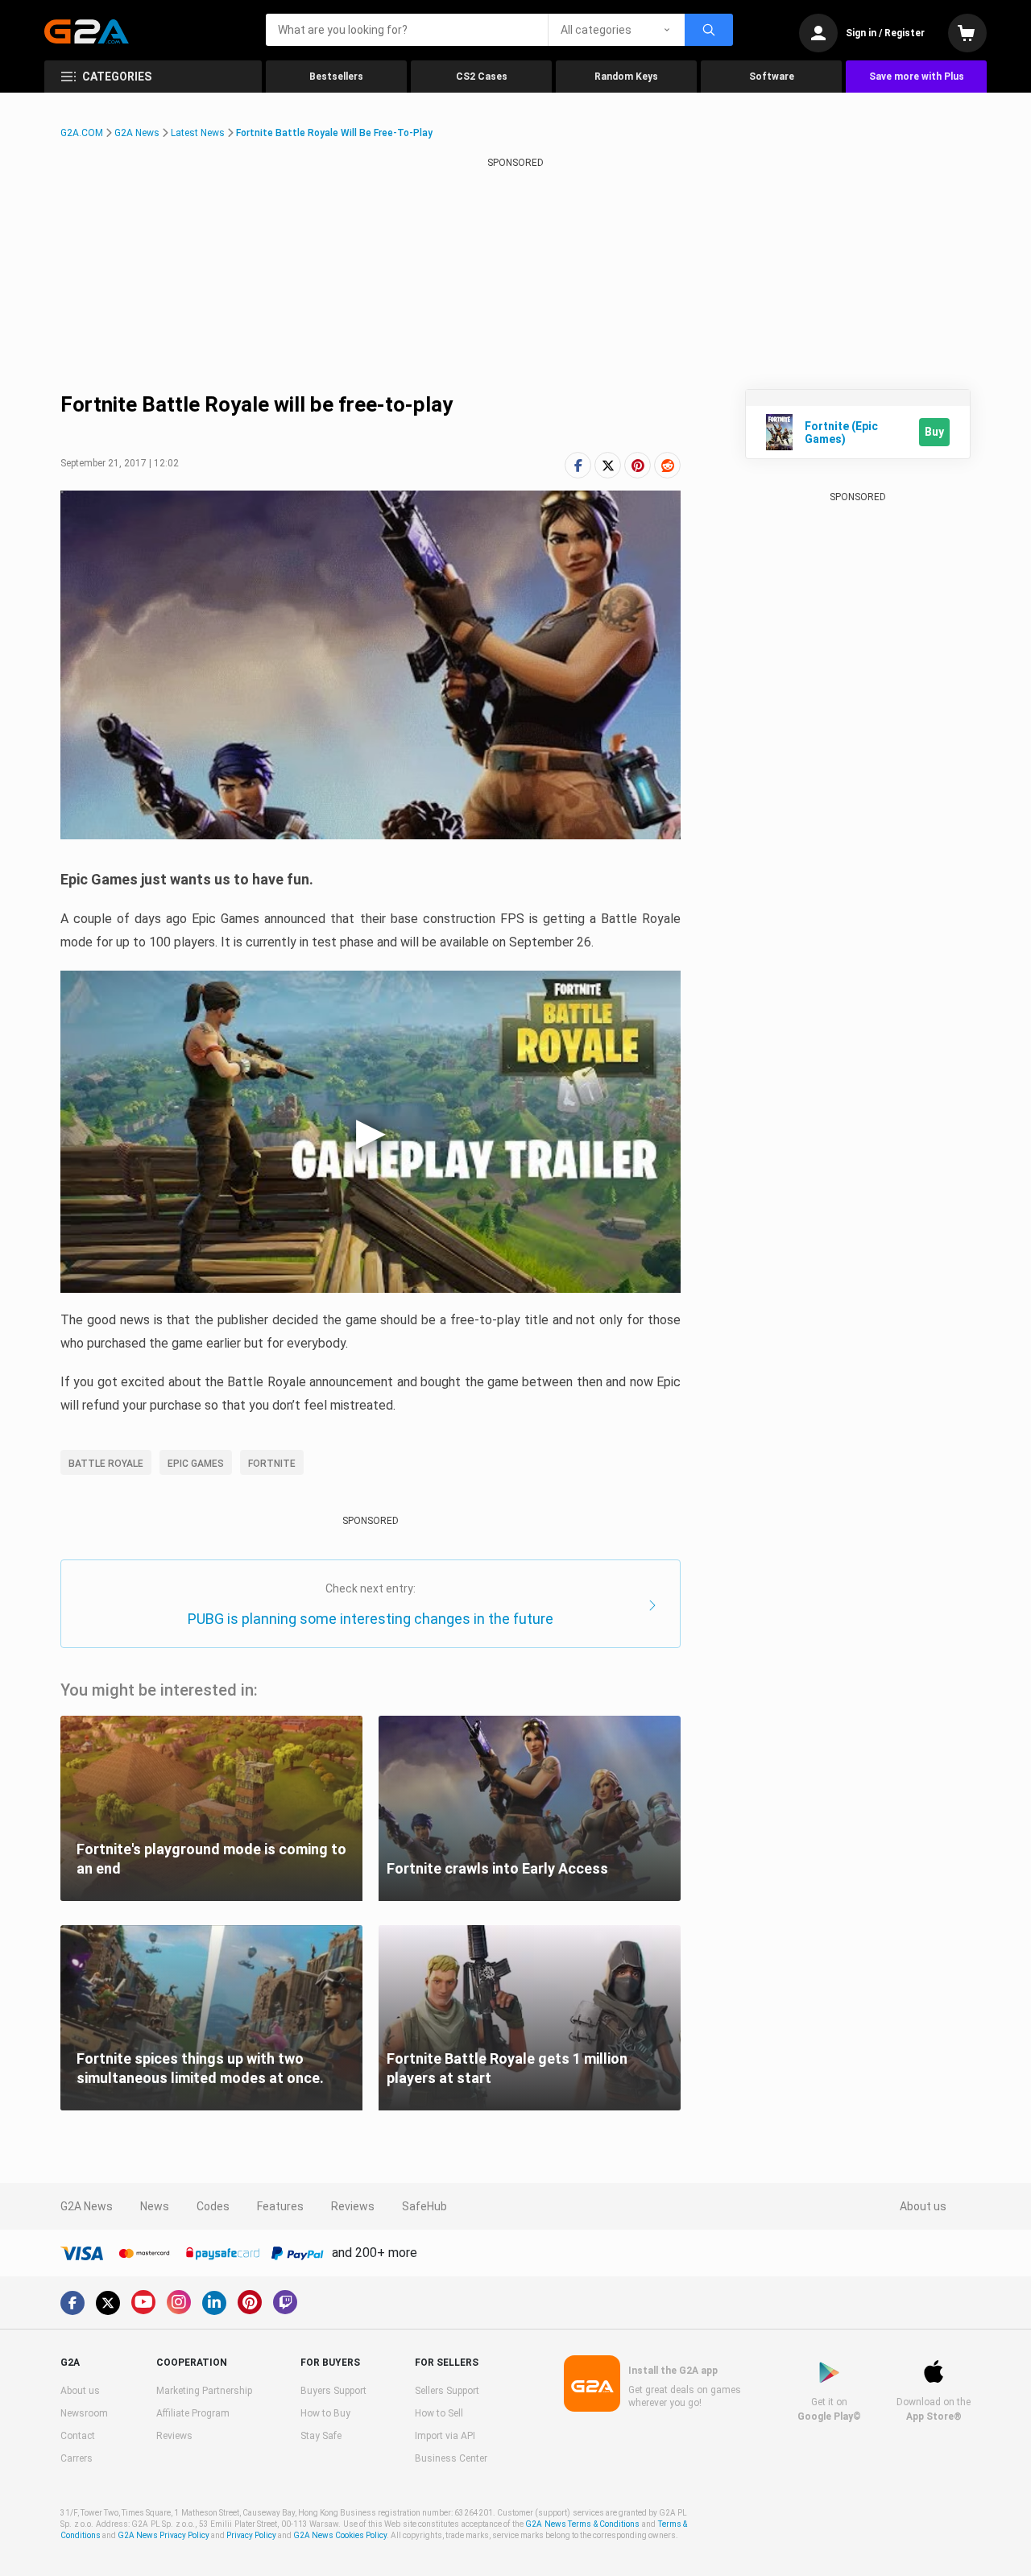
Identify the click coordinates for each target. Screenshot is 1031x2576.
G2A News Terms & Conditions (582, 2524)
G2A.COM (82, 133)
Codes (213, 2206)
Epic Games (196, 1464)
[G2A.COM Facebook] (72, 2303)
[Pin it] (638, 465)
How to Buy (325, 2413)
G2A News (137, 133)
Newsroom (84, 2413)
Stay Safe (321, 2436)
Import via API (445, 2436)
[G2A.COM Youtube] (143, 2302)
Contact (78, 2436)
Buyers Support (333, 2391)
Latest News (198, 133)
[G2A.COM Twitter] (108, 2303)
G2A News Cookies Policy (340, 2535)
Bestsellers (336, 77)
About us (923, 2206)
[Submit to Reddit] (667, 465)
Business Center (451, 2458)
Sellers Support (447, 2391)
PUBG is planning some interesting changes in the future (371, 1619)
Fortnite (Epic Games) (841, 433)
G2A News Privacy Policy (164, 2535)
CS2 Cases (482, 77)
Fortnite (272, 1464)
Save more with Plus (917, 77)
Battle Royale (106, 1464)
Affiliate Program (193, 2413)
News (155, 2206)
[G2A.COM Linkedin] (214, 2303)
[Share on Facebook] (578, 465)
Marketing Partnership (204, 2391)
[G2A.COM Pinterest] (250, 2302)
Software (772, 77)
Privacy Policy (251, 2535)
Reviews (353, 2206)
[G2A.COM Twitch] (285, 2302)
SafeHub (424, 2206)
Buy (934, 432)
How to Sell (439, 2413)
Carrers (77, 2458)
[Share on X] (608, 465)
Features (280, 2206)
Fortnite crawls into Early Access (497, 1868)
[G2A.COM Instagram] (179, 2302)
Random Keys (626, 77)
